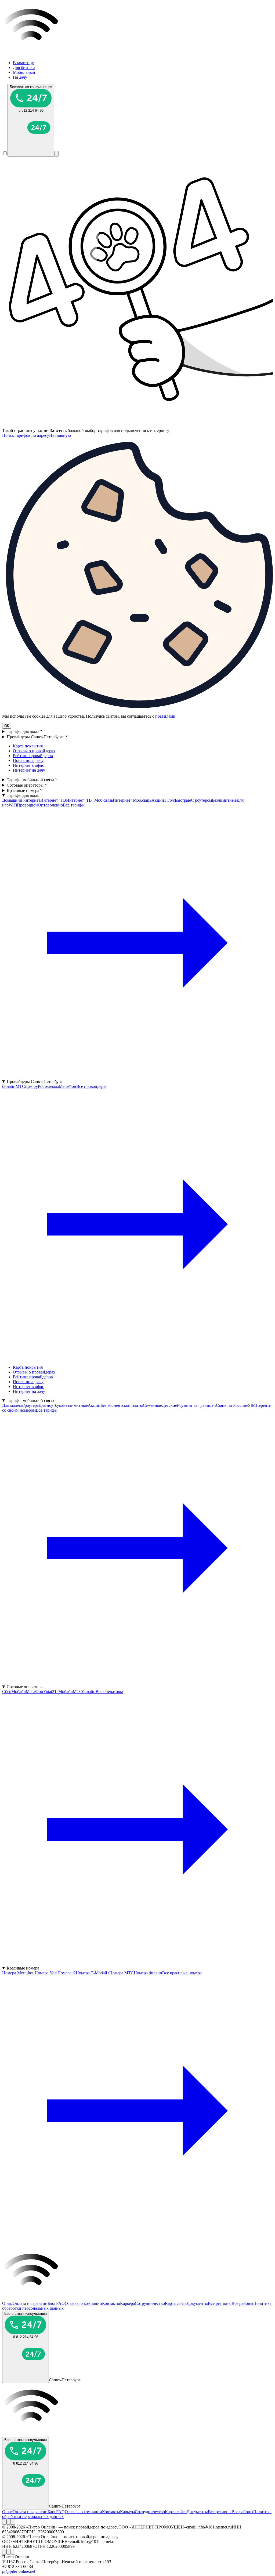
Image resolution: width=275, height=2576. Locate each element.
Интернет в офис (28, 765)
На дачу (20, 77)
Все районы (242, 2303)
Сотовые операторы (25, 785)
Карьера (127, 2303)
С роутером (201, 800)
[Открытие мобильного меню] (56, 154)
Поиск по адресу (28, 760)
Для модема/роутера (20, 1405)
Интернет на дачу (29, 770)
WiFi (13, 805)
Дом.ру (31, 1086)
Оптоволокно (50, 805)
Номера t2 (67, 1973)
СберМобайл (14, 1692)
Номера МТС (122, 1973)
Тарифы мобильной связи (30, 780)
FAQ (60, 2303)
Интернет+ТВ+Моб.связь (89, 800)
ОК (7, 726)
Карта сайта (176, 2303)
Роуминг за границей (196, 1405)
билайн (9, 1086)
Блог (52, 2303)
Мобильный (24, 72)
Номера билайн (148, 1973)
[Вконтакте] (4, 2522)
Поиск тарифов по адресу (26, 435)
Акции (158, 800)
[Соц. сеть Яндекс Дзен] (13, 2522)
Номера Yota (46, 1973)
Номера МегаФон (18, 1973)
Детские (169, 1405)
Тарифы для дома (23, 731)
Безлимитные (224, 800)
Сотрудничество (150, 2303)
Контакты (111, 2303)
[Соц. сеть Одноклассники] (9, 2522)
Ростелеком (48, 1086)
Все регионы (220, 2303)
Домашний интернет (21, 800)
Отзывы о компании (83, 2303)
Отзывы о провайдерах (34, 751)
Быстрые (183, 800)
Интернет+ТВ (53, 800)
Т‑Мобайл (64, 1692)
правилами (165, 716)
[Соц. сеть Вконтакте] (4, 2522)
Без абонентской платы (122, 1405)
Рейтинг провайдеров (33, 756)
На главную (60, 435)
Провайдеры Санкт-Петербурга (36, 737)
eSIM (251, 1405)
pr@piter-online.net (19, 2571)
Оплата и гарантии (30, 2303)
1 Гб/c (169, 800)
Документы (197, 2303)
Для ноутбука (51, 1405)
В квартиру (23, 63)
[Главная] (137, 54)
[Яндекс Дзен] (13, 2522)
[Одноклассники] (9, 2522)
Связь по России (231, 1405)
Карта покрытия (28, 746)
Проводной (27, 805)
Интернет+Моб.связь (132, 800)
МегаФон (68, 1086)
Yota (47, 1692)
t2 (53, 1692)
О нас (7, 2303)
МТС (20, 1086)
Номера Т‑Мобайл (93, 1973)
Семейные (152, 1405)
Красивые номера (23, 791)
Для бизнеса (24, 68)
